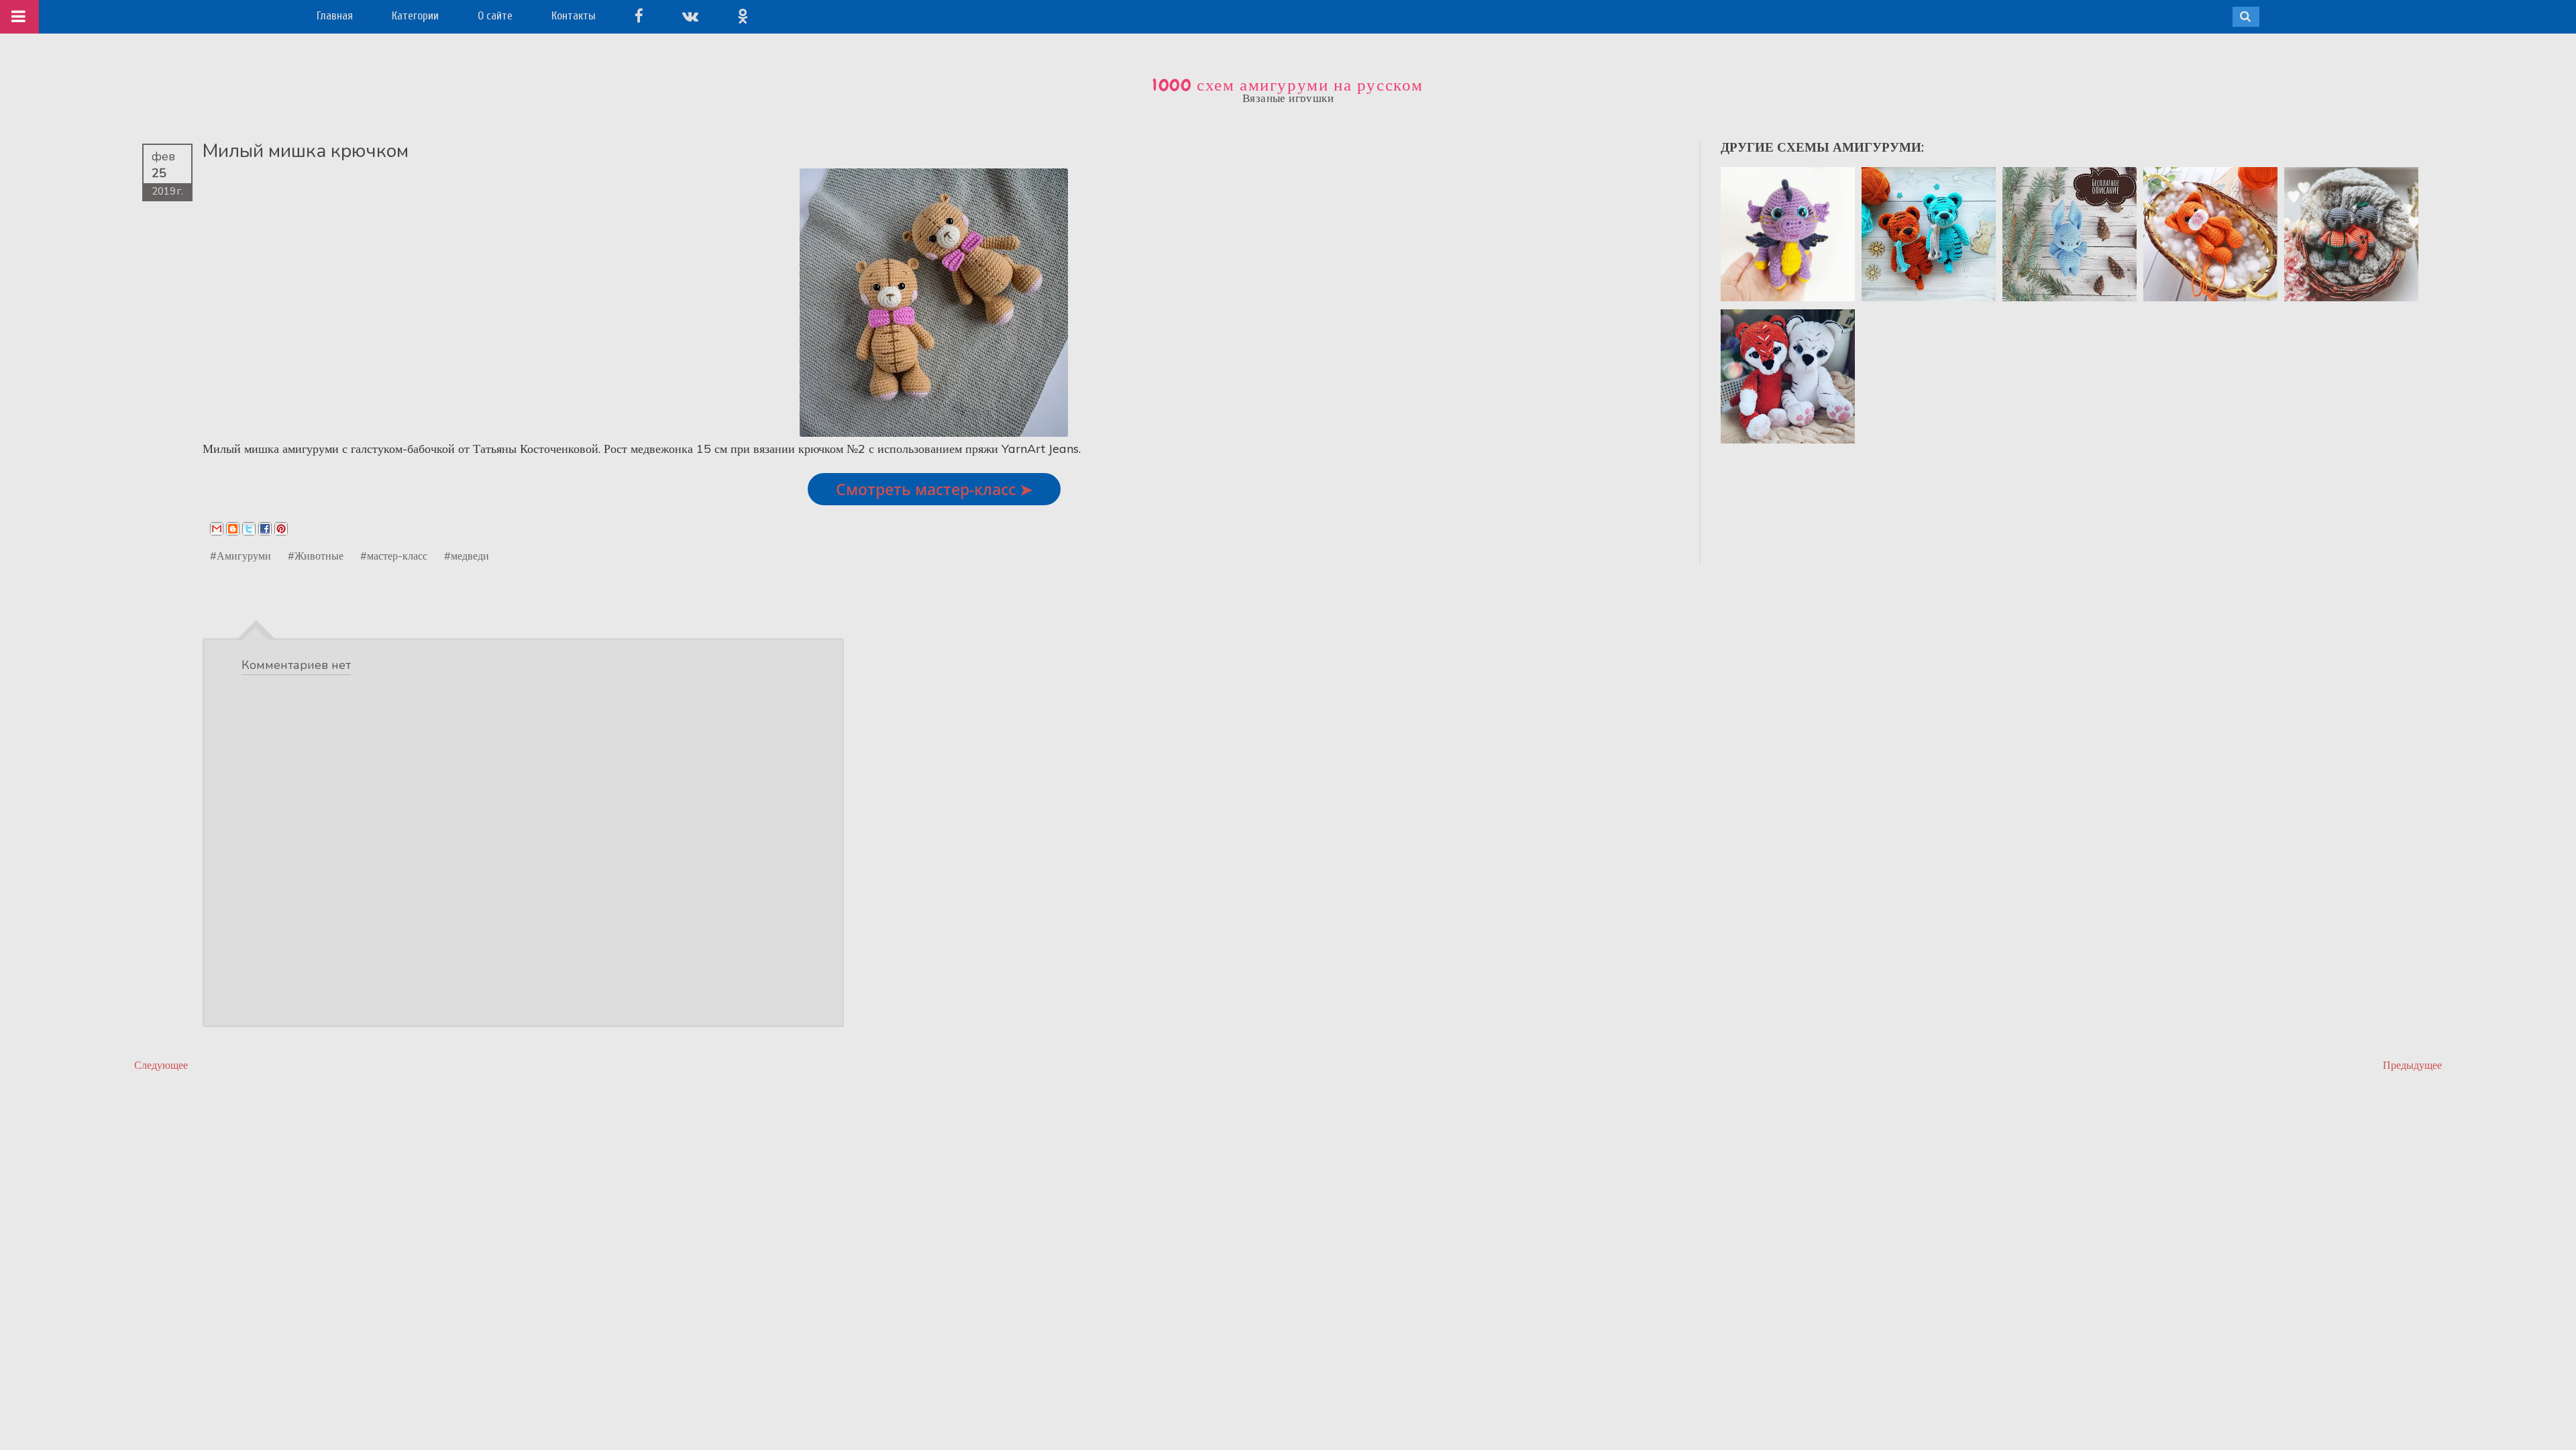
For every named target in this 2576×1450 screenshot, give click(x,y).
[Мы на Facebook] (639, 16)
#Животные (316, 556)
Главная (335, 16)
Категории (415, 16)
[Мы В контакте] (690, 16)
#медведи (467, 556)
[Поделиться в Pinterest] (281, 529)
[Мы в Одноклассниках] (743, 16)
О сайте (495, 16)
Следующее (161, 1065)
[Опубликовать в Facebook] (265, 529)
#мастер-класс (394, 556)
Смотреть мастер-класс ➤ (934, 489)
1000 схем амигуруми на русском (1288, 85)
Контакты (574, 16)
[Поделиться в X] (249, 529)
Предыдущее (2412, 1065)
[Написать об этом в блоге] (233, 529)
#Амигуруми (240, 556)
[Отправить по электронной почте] (217, 529)
